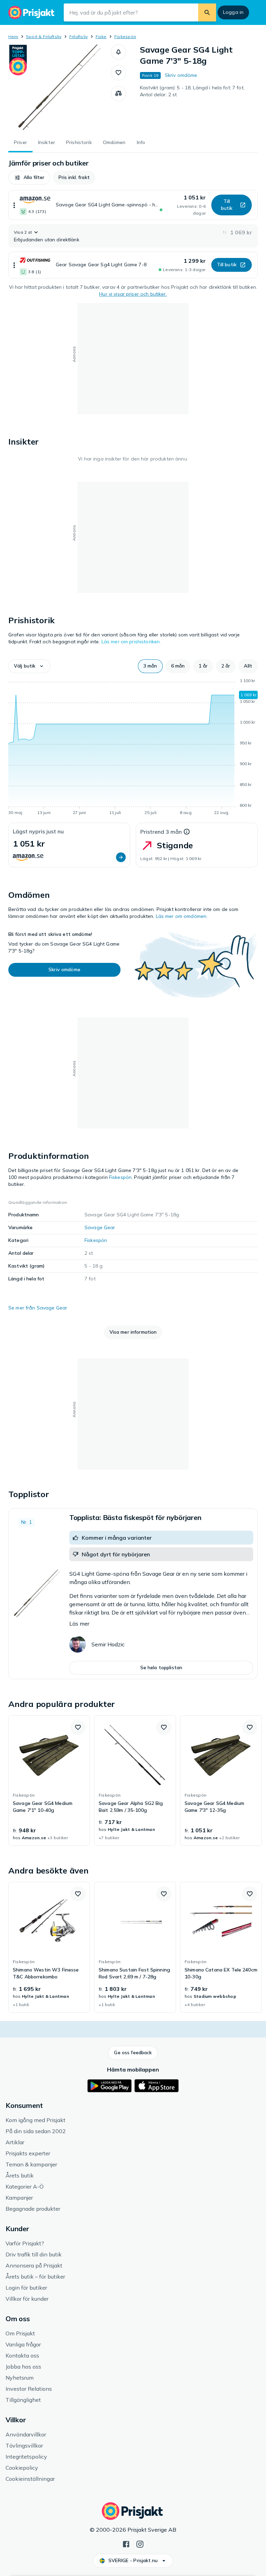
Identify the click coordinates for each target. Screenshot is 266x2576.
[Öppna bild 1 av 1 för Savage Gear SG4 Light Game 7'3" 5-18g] (60, 88)
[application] (133, 748)
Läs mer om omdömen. (182, 916)
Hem (13, 37)
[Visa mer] (14, 205)
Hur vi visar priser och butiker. (133, 294)
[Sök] (207, 12)
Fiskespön (125, 37)
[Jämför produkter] (118, 93)
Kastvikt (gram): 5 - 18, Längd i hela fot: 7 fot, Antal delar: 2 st (192, 91)
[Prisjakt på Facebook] (126, 2543)
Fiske (101, 37)
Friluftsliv (79, 37)
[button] (118, 52)
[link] (49, 1781)
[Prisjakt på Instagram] (140, 2543)
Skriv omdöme (181, 75)
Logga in (233, 12)
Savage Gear (100, 1227)
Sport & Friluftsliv (44, 37)
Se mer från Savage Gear (38, 1308)
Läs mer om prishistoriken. (131, 642)
